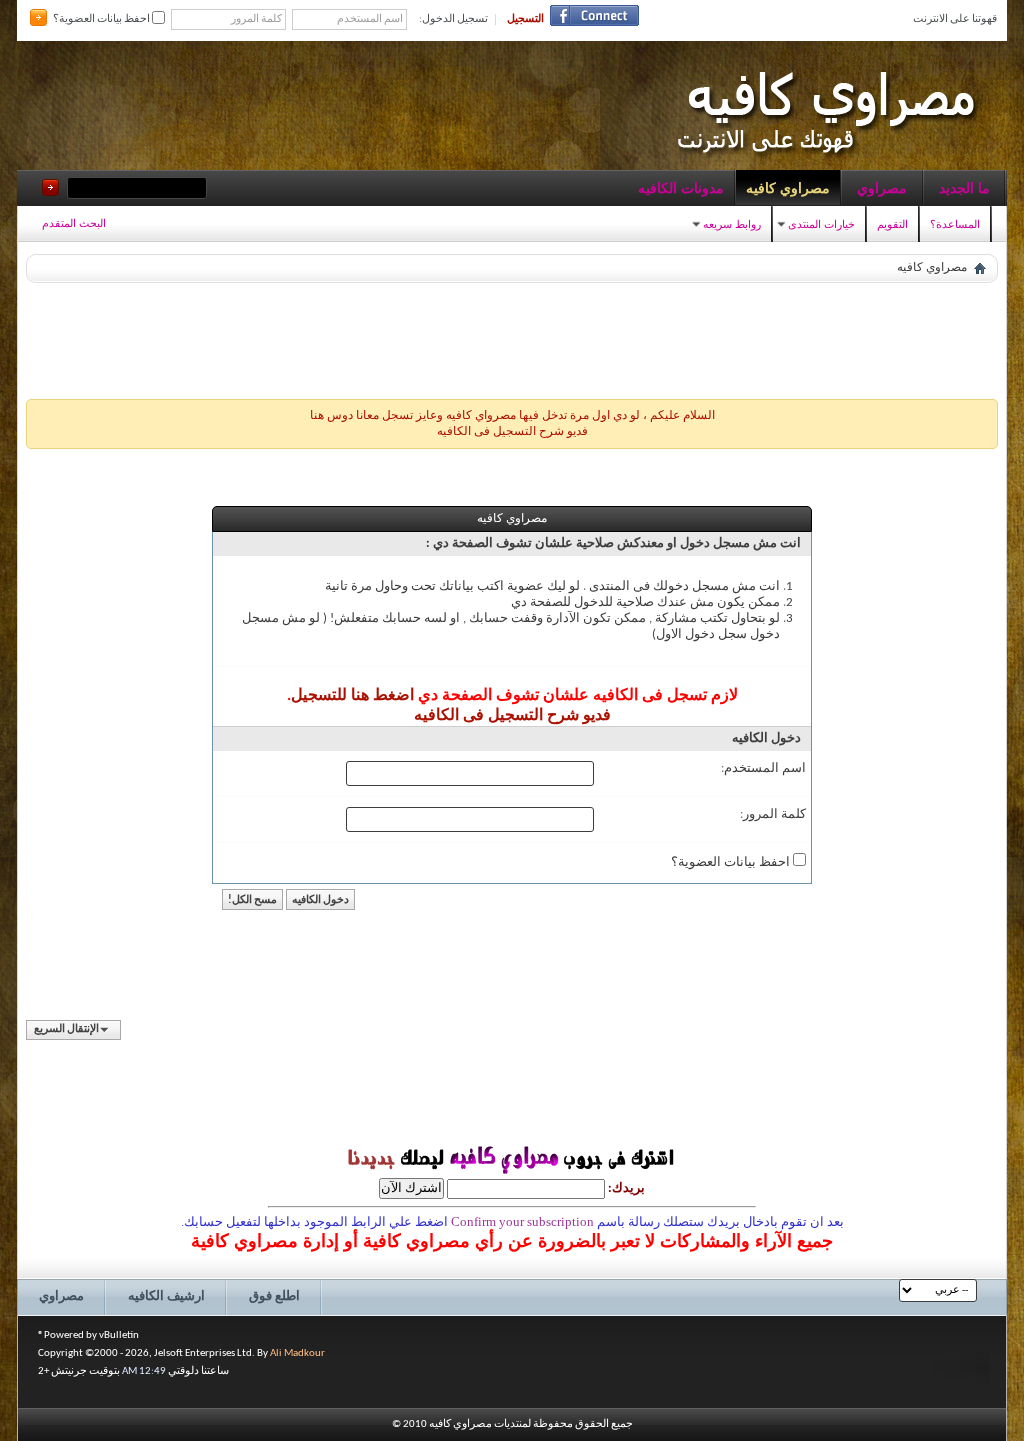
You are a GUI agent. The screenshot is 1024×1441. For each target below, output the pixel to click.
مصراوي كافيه (788, 188)
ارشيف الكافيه (166, 1296)
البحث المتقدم (74, 223)
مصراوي (882, 188)
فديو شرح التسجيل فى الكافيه (512, 432)
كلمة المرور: (773, 814)
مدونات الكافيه (681, 188)
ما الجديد (964, 188)
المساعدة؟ (955, 224)
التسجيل (525, 19)
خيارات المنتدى (821, 224)
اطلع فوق (274, 1296)
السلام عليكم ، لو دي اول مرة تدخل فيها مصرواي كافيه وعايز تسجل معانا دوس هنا (512, 416)
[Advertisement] (512, 336)
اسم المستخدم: (763, 768)
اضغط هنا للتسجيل (352, 696)
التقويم (892, 224)
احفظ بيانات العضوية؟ (102, 19)
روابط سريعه (732, 224)
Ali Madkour (297, 1353)
